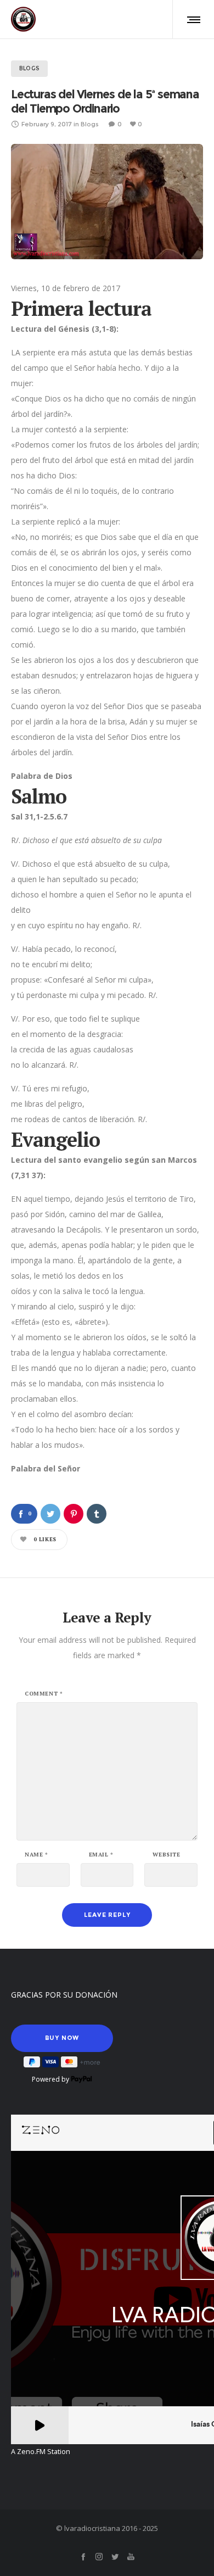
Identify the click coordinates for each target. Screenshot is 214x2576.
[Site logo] (23, 19)
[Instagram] (99, 2557)
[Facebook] (83, 2557)
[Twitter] (115, 2557)
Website (166, 1855)
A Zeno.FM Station (41, 2452)
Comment (44, 1694)
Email (101, 1855)
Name (36, 1855)
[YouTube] (131, 2557)
